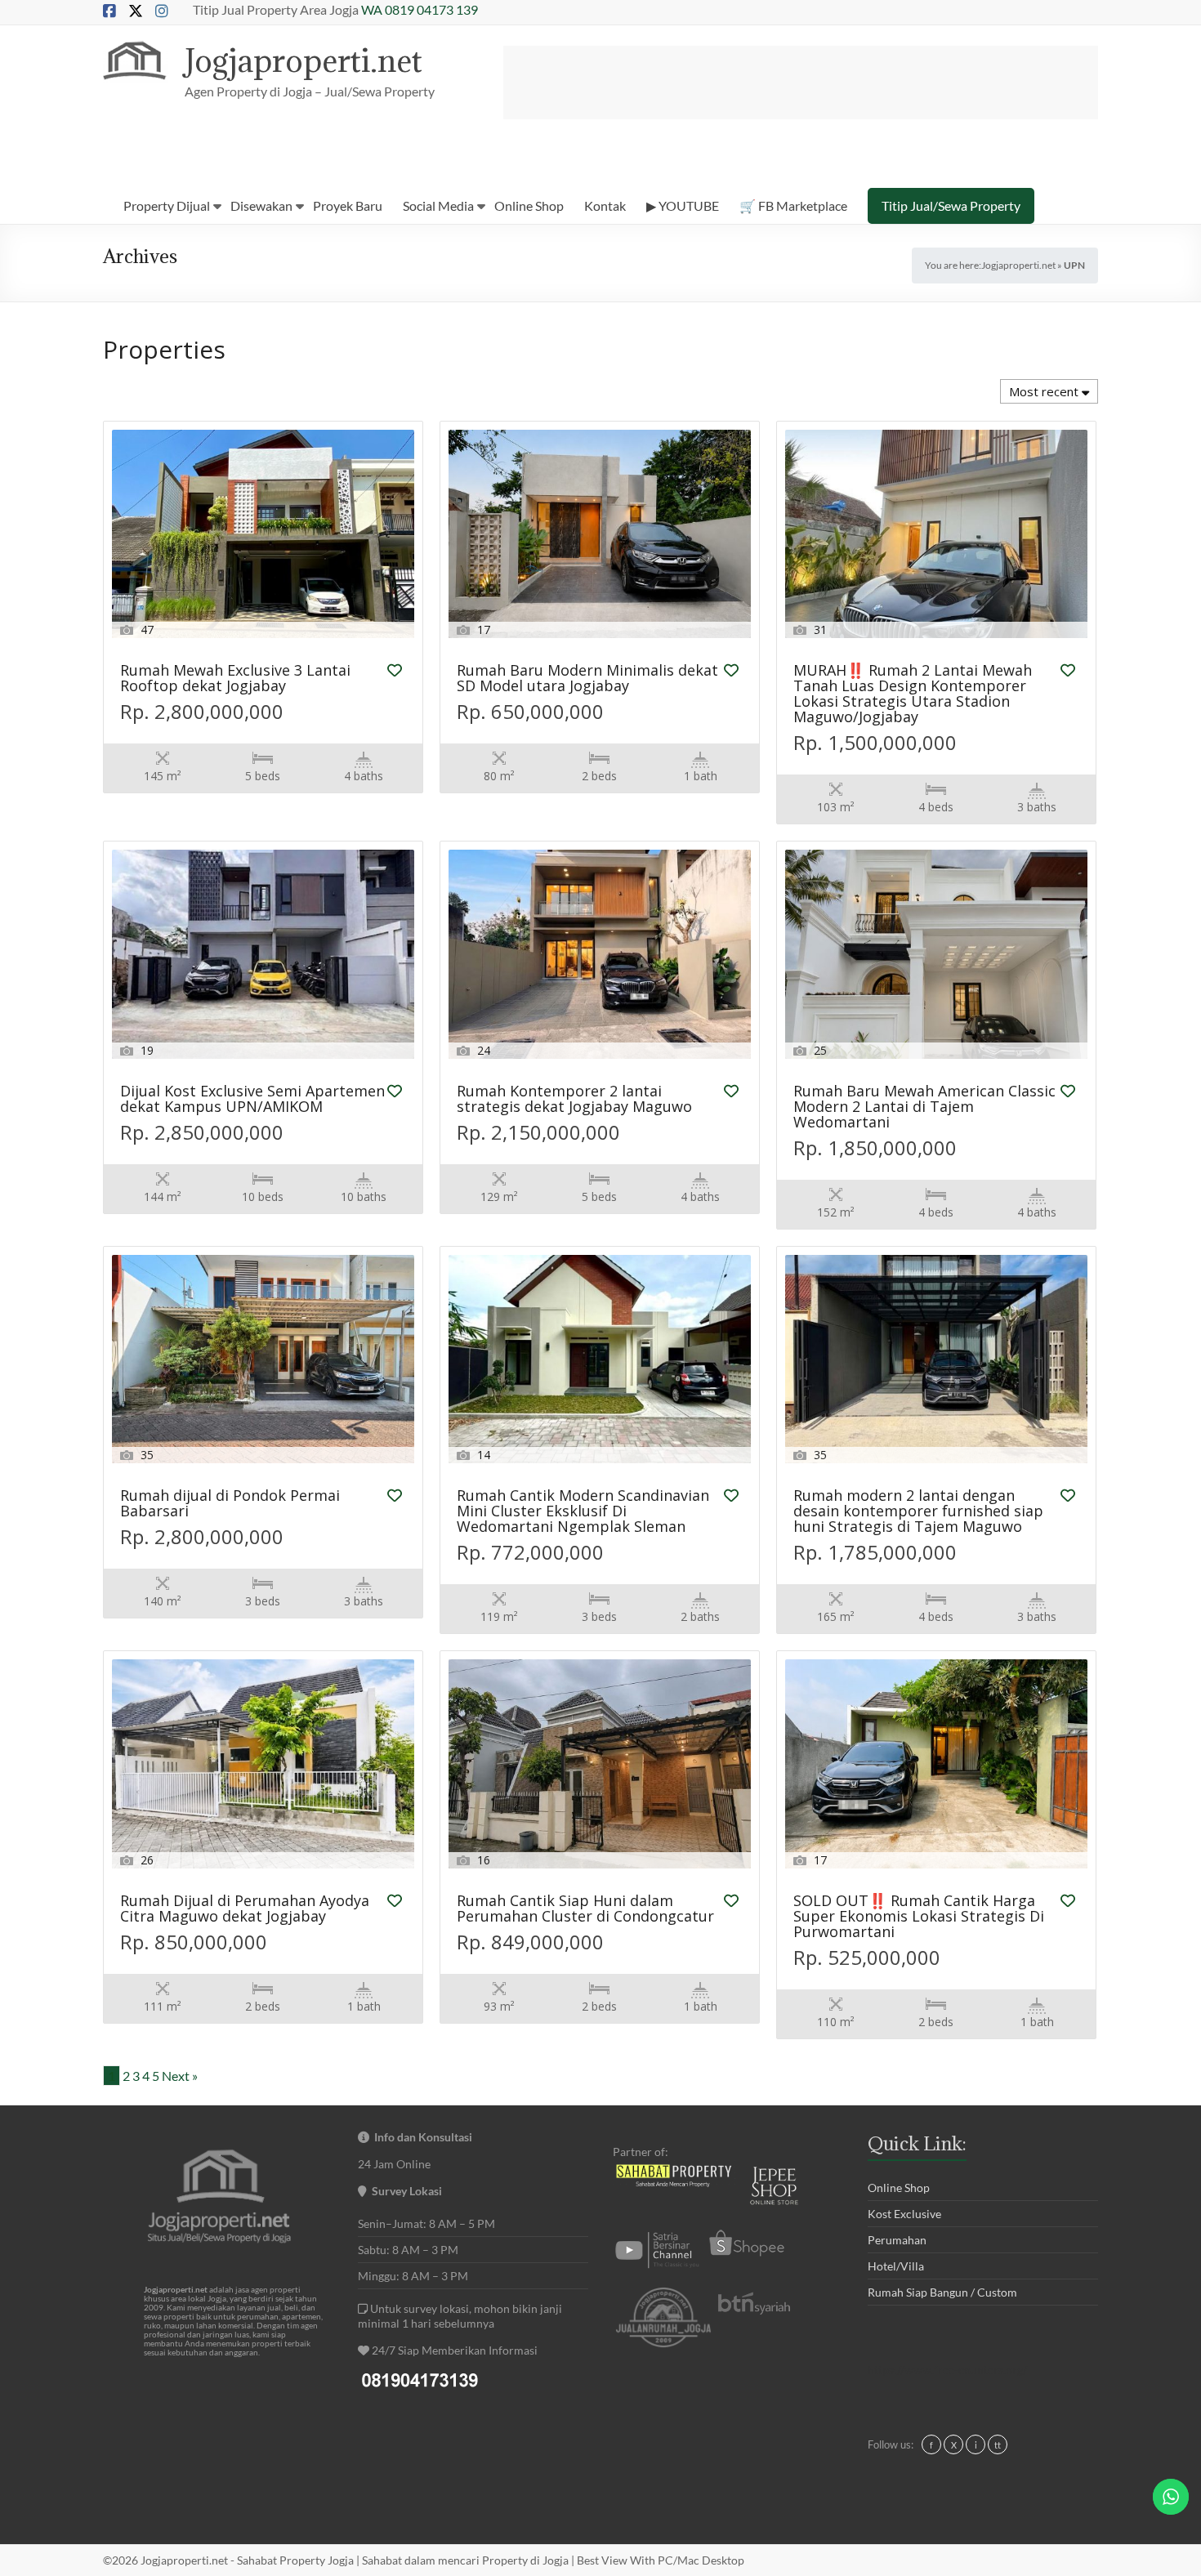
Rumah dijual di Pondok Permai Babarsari (230, 1504)
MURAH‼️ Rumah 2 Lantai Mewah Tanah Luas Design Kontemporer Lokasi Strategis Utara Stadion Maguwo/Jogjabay (913, 694)
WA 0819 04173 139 (420, 9)
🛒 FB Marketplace (793, 205)
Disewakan (261, 205)
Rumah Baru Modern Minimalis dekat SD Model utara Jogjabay (587, 679)
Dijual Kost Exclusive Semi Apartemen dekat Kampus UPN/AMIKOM (252, 1100)
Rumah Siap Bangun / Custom (942, 2292)
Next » (180, 2076)
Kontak (605, 205)
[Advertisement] (801, 83)
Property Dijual (167, 205)
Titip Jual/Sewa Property (951, 205)
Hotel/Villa (896, 2266)
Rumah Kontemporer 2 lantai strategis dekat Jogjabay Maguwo (574, 1100)
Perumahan (897, 2240)
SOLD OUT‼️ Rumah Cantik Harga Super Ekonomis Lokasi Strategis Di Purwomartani (919, 1917)
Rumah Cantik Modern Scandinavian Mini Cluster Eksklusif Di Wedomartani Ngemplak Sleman (583, 1512)
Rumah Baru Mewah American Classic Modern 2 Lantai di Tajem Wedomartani (924, 1107)
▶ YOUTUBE (683, 205)
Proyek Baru (348, 205)
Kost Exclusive (904, 2214)
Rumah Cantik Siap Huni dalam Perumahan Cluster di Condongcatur (585, 1909)
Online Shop (529, 205)
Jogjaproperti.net (304, 60)
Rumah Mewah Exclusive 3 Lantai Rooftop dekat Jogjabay (235, 679)
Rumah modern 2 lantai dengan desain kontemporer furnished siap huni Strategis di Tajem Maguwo (918, 1512)
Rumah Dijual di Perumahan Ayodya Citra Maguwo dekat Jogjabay (245, 1909)
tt (998, 2445)
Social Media (438, 205)
